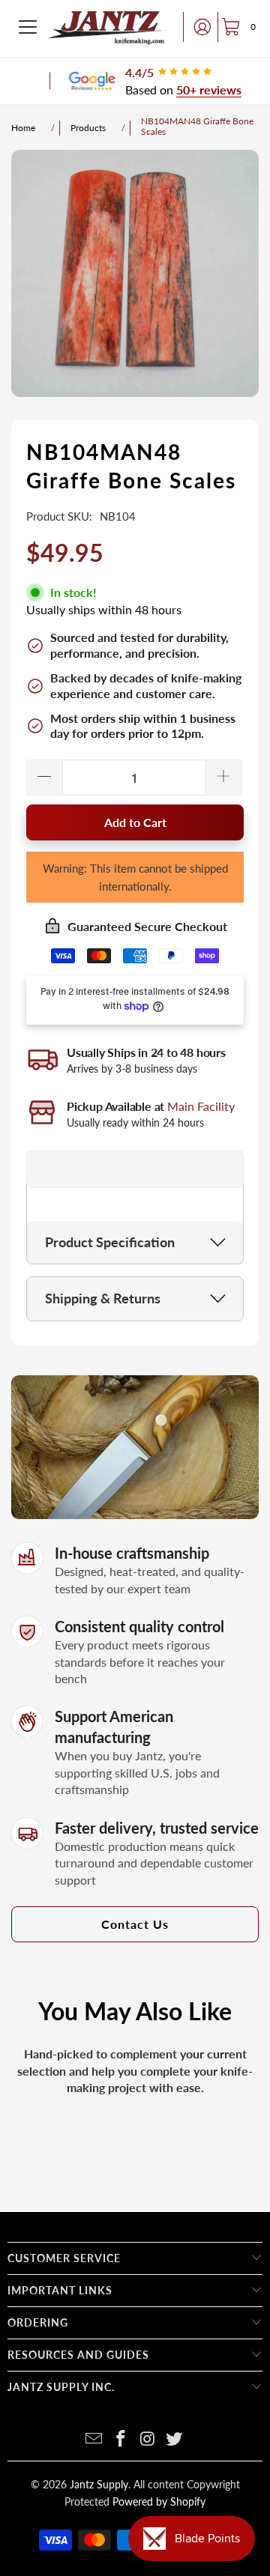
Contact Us (135, 1924)
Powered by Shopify (159, 2501)
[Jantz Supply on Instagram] (148, 2439)
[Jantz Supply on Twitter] (175, 2439)
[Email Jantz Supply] (94, 2439)
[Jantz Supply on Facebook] (121, 2439)
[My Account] (198, 27)
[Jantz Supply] (107, 27)
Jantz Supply (99, 2484)
